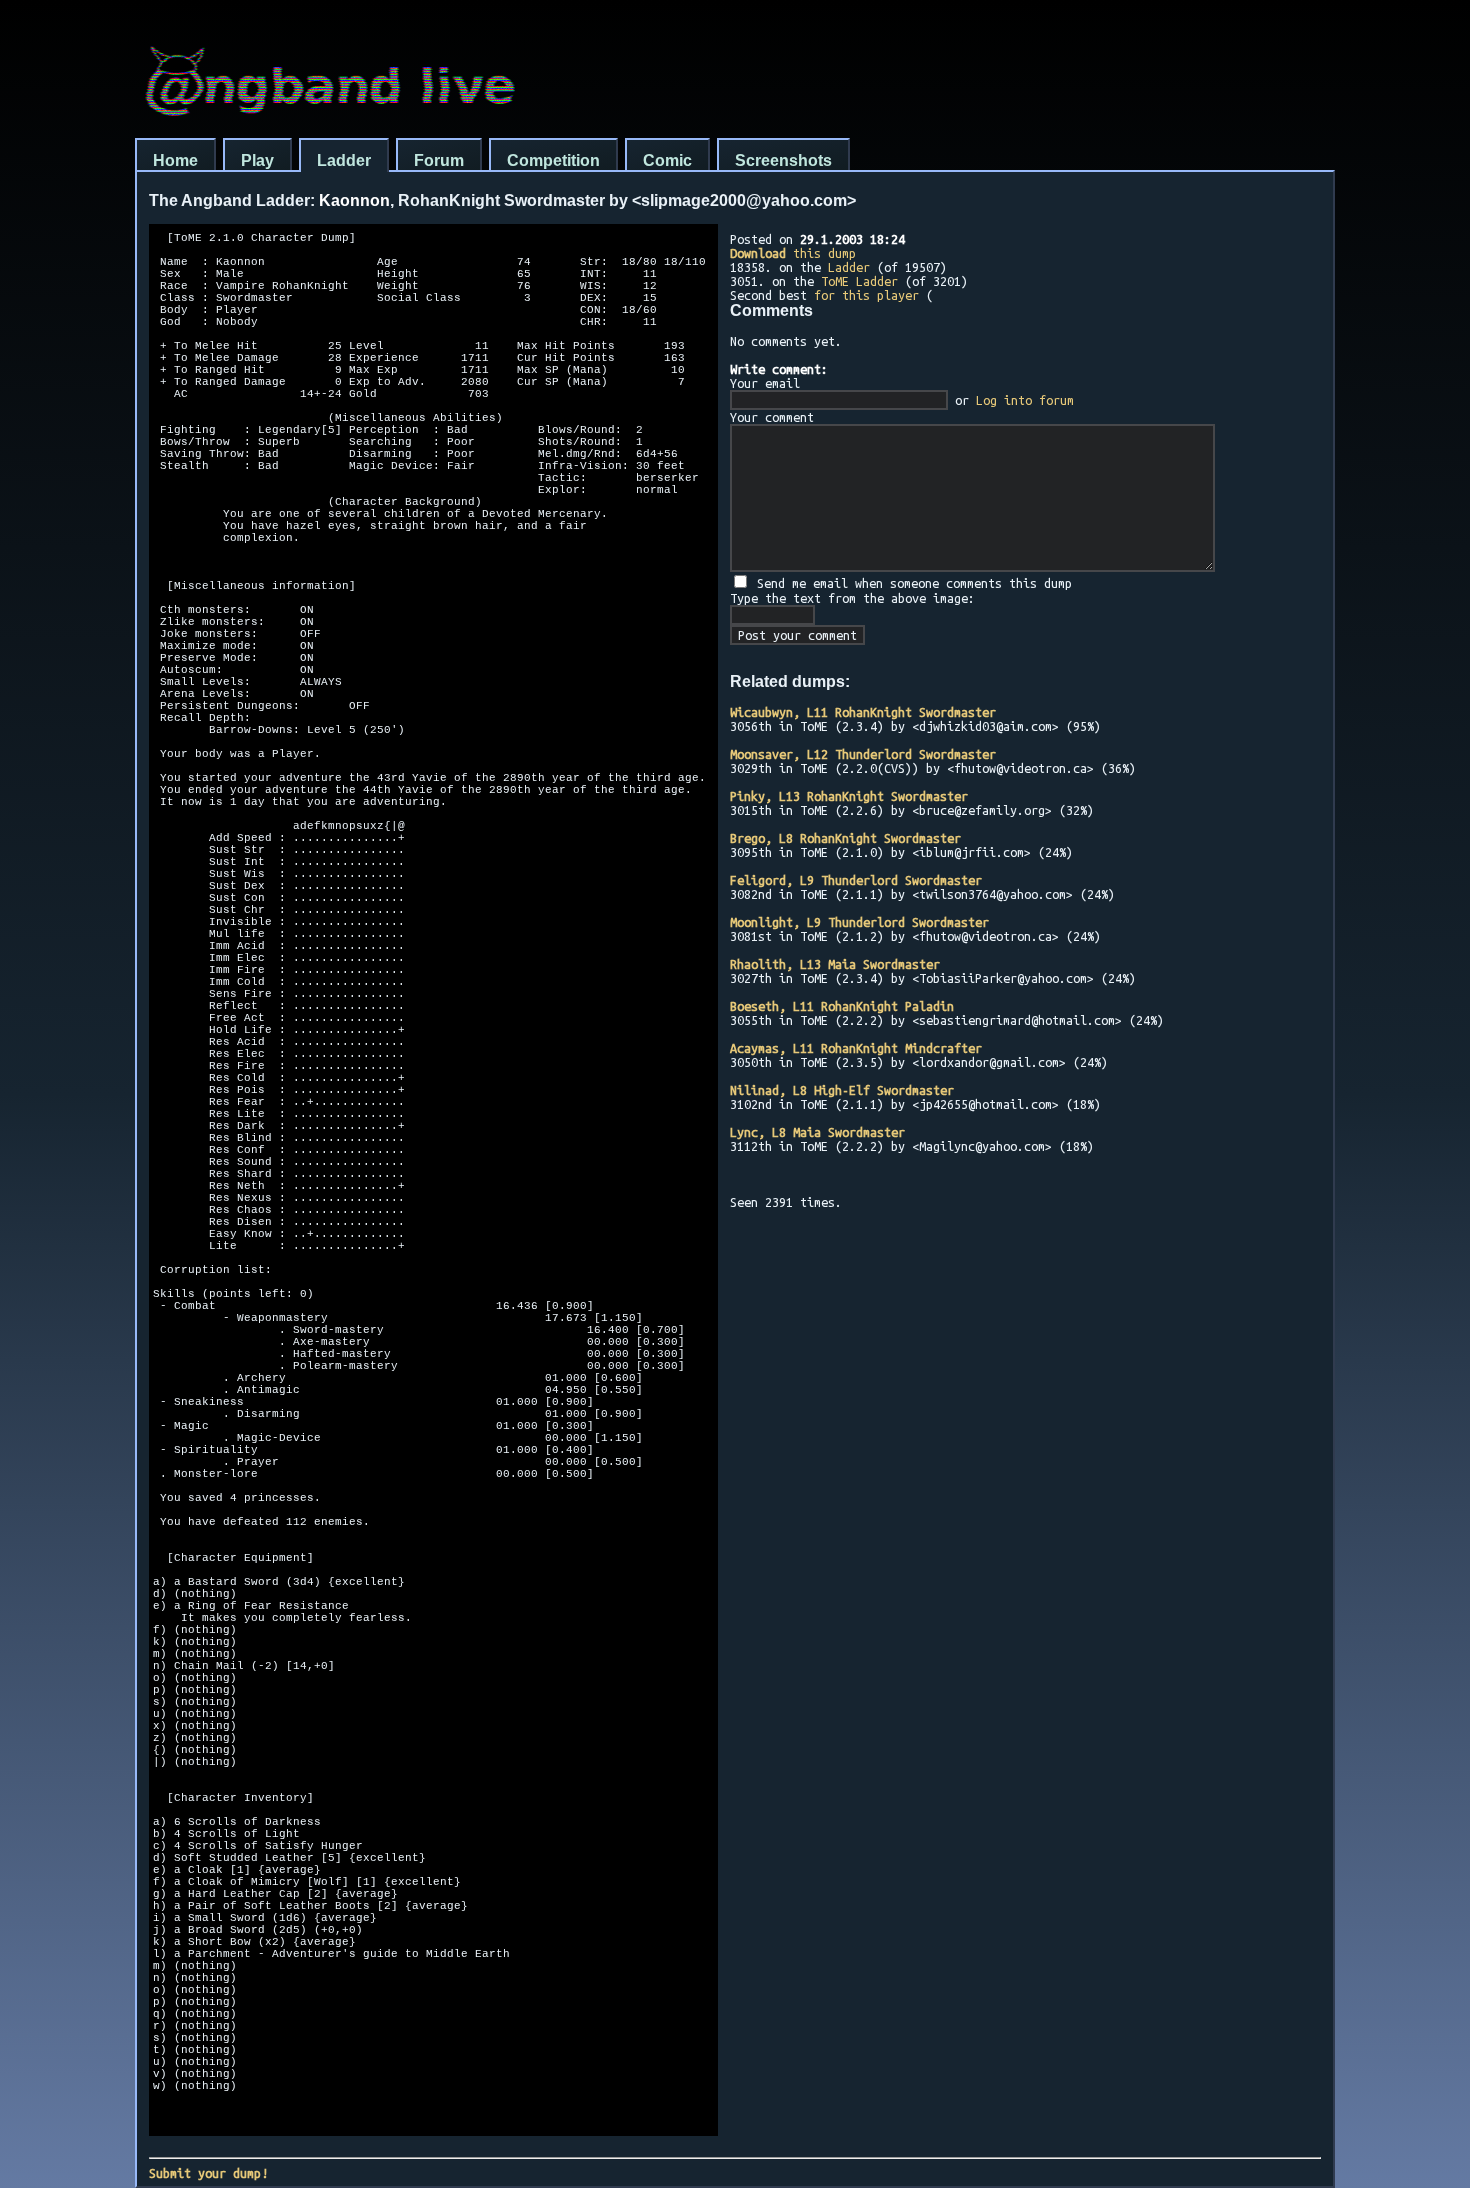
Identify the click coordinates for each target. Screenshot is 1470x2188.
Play (257, 160)
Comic (667, 160)
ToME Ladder (859, 281)
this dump (793, 253)
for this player (866, 295)
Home (175, 160)
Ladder (344, 160)
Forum (439, 160)
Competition (553, 160)
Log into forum (1025, 400)
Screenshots (783, 160)
